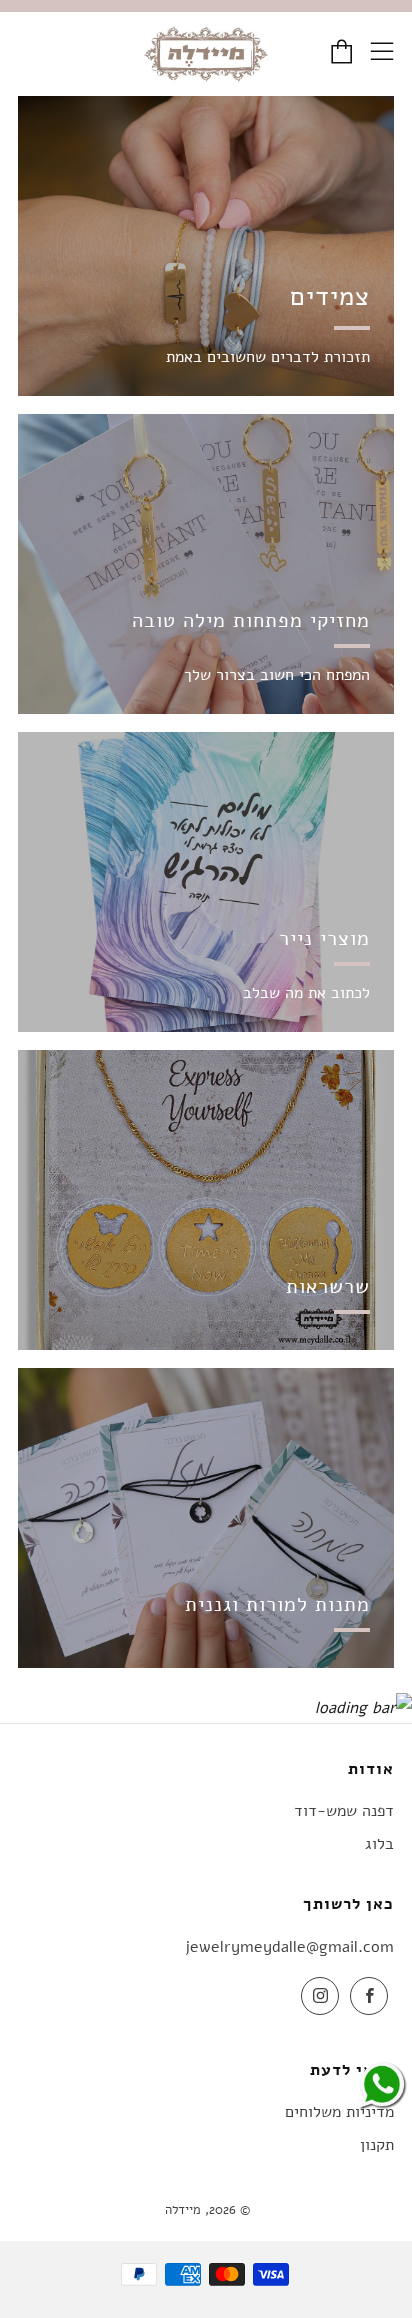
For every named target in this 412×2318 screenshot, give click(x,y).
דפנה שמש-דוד (344, 1811)
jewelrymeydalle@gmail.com (289, 1947)
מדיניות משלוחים (339, 2112)
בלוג (379, 1844)
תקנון (377, 2145)
